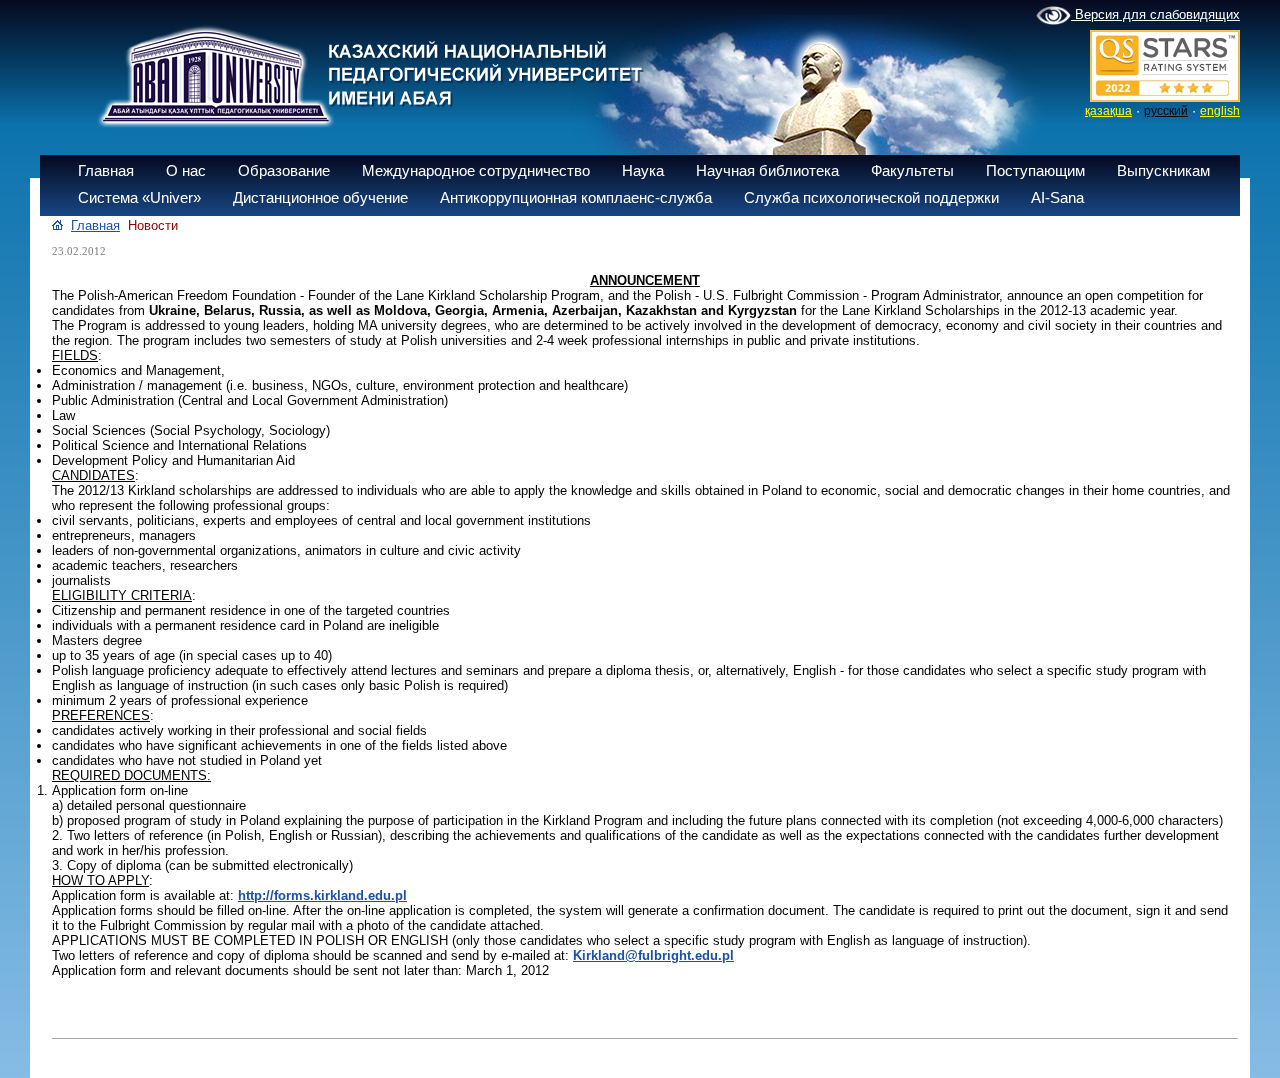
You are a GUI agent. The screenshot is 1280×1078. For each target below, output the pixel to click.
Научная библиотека (767, 170)
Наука (643, 170)
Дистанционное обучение (320, 197)
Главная (106, 170)
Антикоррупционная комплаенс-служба (576, 197)
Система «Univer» (139, 197)
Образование (284, 170)
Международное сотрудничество (476, 170)
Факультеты (912, 170)
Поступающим (1035, 170)
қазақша (1108, 111)
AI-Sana (1057, 197)
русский (1166, 111)
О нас (186, 170)
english (1220, 111)
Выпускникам (1163, 170)
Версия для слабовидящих (1155, 14)
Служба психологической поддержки (871, 197)
